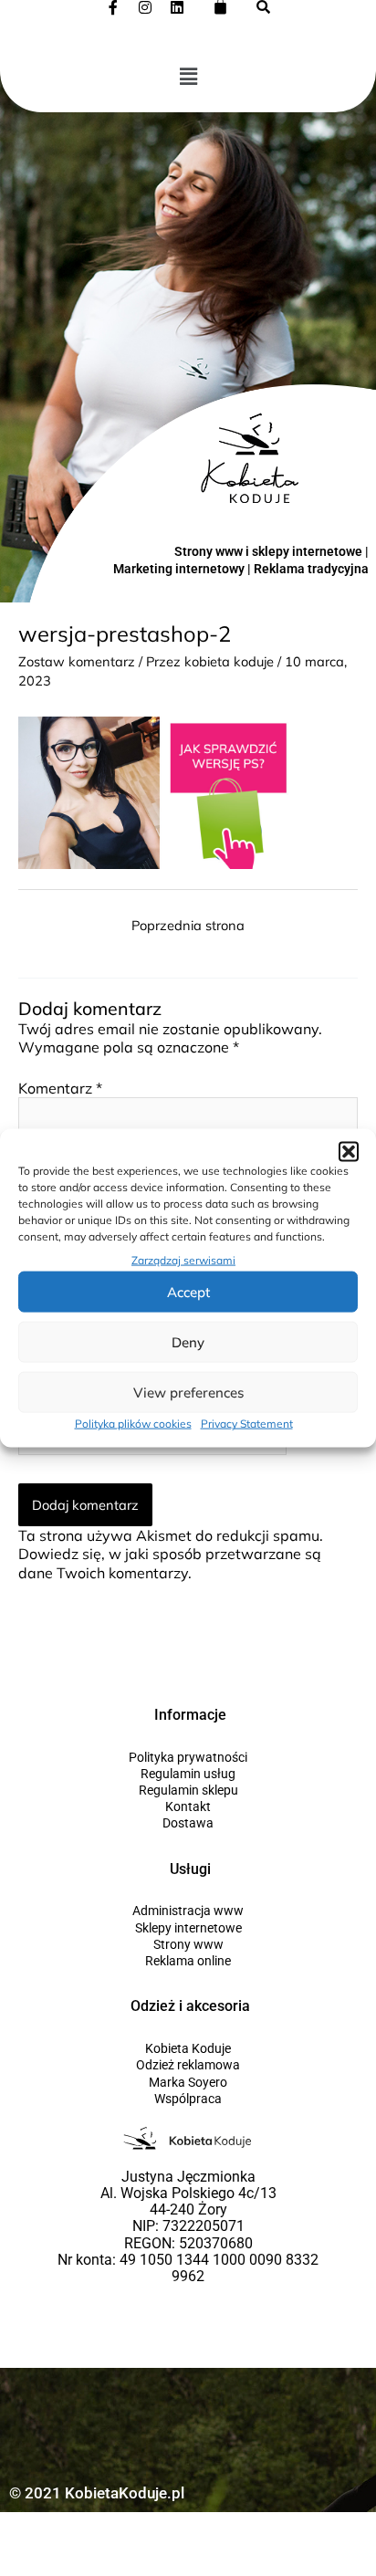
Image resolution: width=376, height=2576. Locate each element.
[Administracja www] (188, 1911)
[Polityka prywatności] (188, 1757)
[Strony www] (188, 1944)
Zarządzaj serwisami (183, 1260)
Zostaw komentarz (77, 661)
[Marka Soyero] (188, 2082)
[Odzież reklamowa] (188, 2065)
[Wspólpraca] (188, 2099)
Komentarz (60, 1088)
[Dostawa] (188, 1823)
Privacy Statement (247, 1424)
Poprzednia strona (188, 925)
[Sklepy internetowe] (188, 1928)
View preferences (188, 1393)
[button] (349, 1152)
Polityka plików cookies (133, 1424)
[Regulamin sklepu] (188, 1790)
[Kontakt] (188, 1806)
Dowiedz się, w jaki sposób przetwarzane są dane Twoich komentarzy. (170, 1563)
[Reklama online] (188, 1961)
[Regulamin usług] (188, 1774)
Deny (188, 1342)
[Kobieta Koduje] (188, 2048)
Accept (188, 1292)
